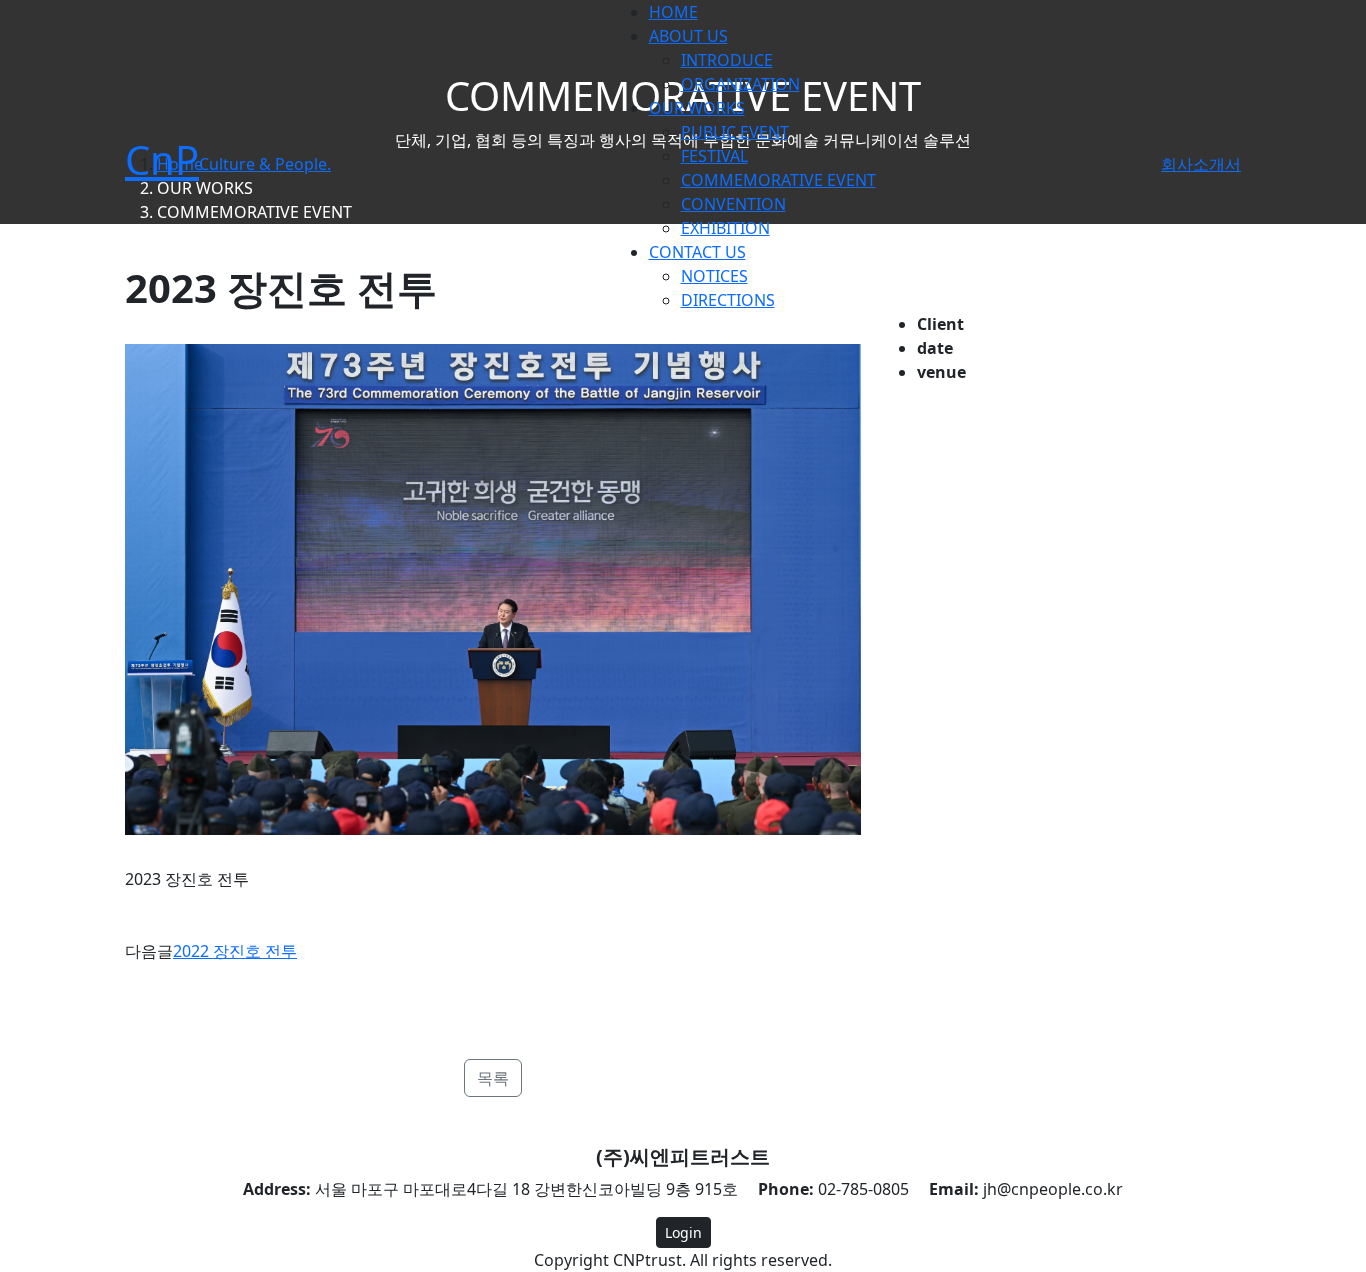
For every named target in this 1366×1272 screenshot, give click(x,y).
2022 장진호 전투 (235, 951)
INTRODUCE (727, 60)
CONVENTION (733, 204)
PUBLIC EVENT (735, 132)
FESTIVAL (714, 156)
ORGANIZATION (740, 84)
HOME (673, 12)
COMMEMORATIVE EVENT (778, 180)
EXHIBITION (725, 228)
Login (683, 1232)
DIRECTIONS (728, 300)
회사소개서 (1201, 164)
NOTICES (714, 276)
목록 (493, 1078)
